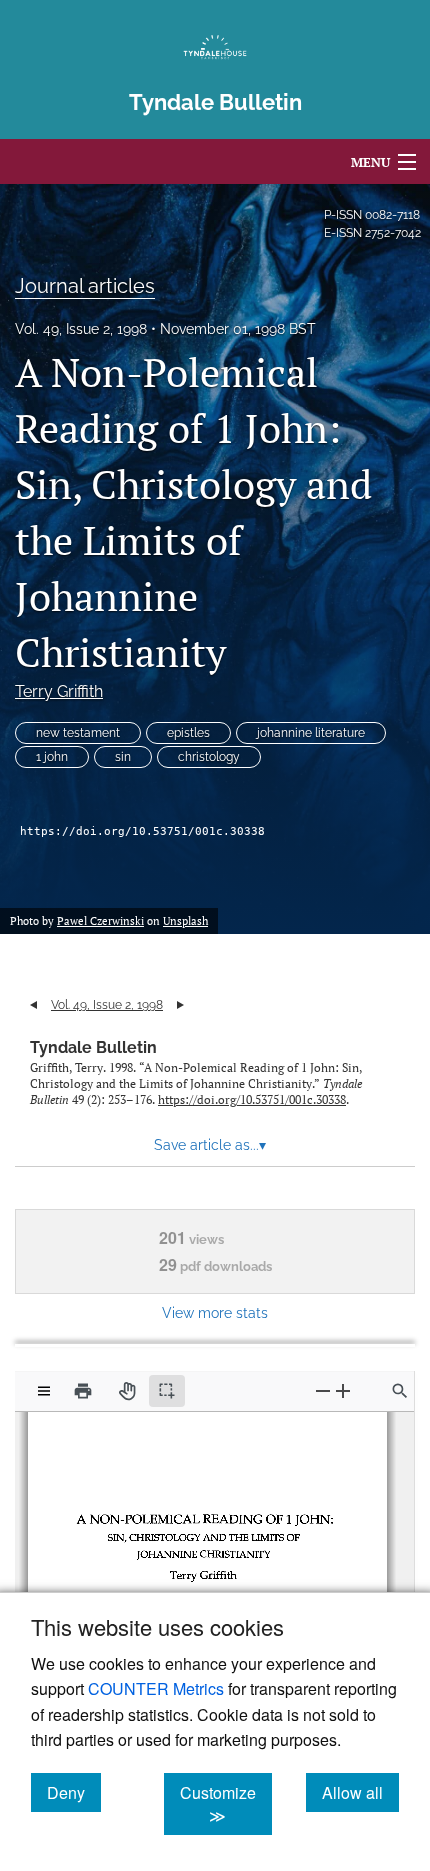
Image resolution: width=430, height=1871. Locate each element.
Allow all (360, 1792)
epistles (188, 733)
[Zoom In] (343, 1390)
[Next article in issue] (180, 1005)
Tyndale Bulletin (93, 1047)
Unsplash (185, 921)
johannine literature (311, 733)
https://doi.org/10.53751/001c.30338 (142, 831)
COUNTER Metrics (156, 1688)
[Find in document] (400, 1391)
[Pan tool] (127, 1391)
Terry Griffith (59, 691)
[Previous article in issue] (33, 1005)
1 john (52, 757)
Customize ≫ (226, 1804)
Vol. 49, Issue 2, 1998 (81, 329)
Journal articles (85, 286)
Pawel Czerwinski (100, 921)
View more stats (215, 1312)
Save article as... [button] (210, 1145)
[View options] (44, 1391)
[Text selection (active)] (167, 1391)
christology (209, 757)
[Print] (83, 1391)
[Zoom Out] (323, 1390)
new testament (78, 733)
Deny (74, 1792)
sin (123, 757)
